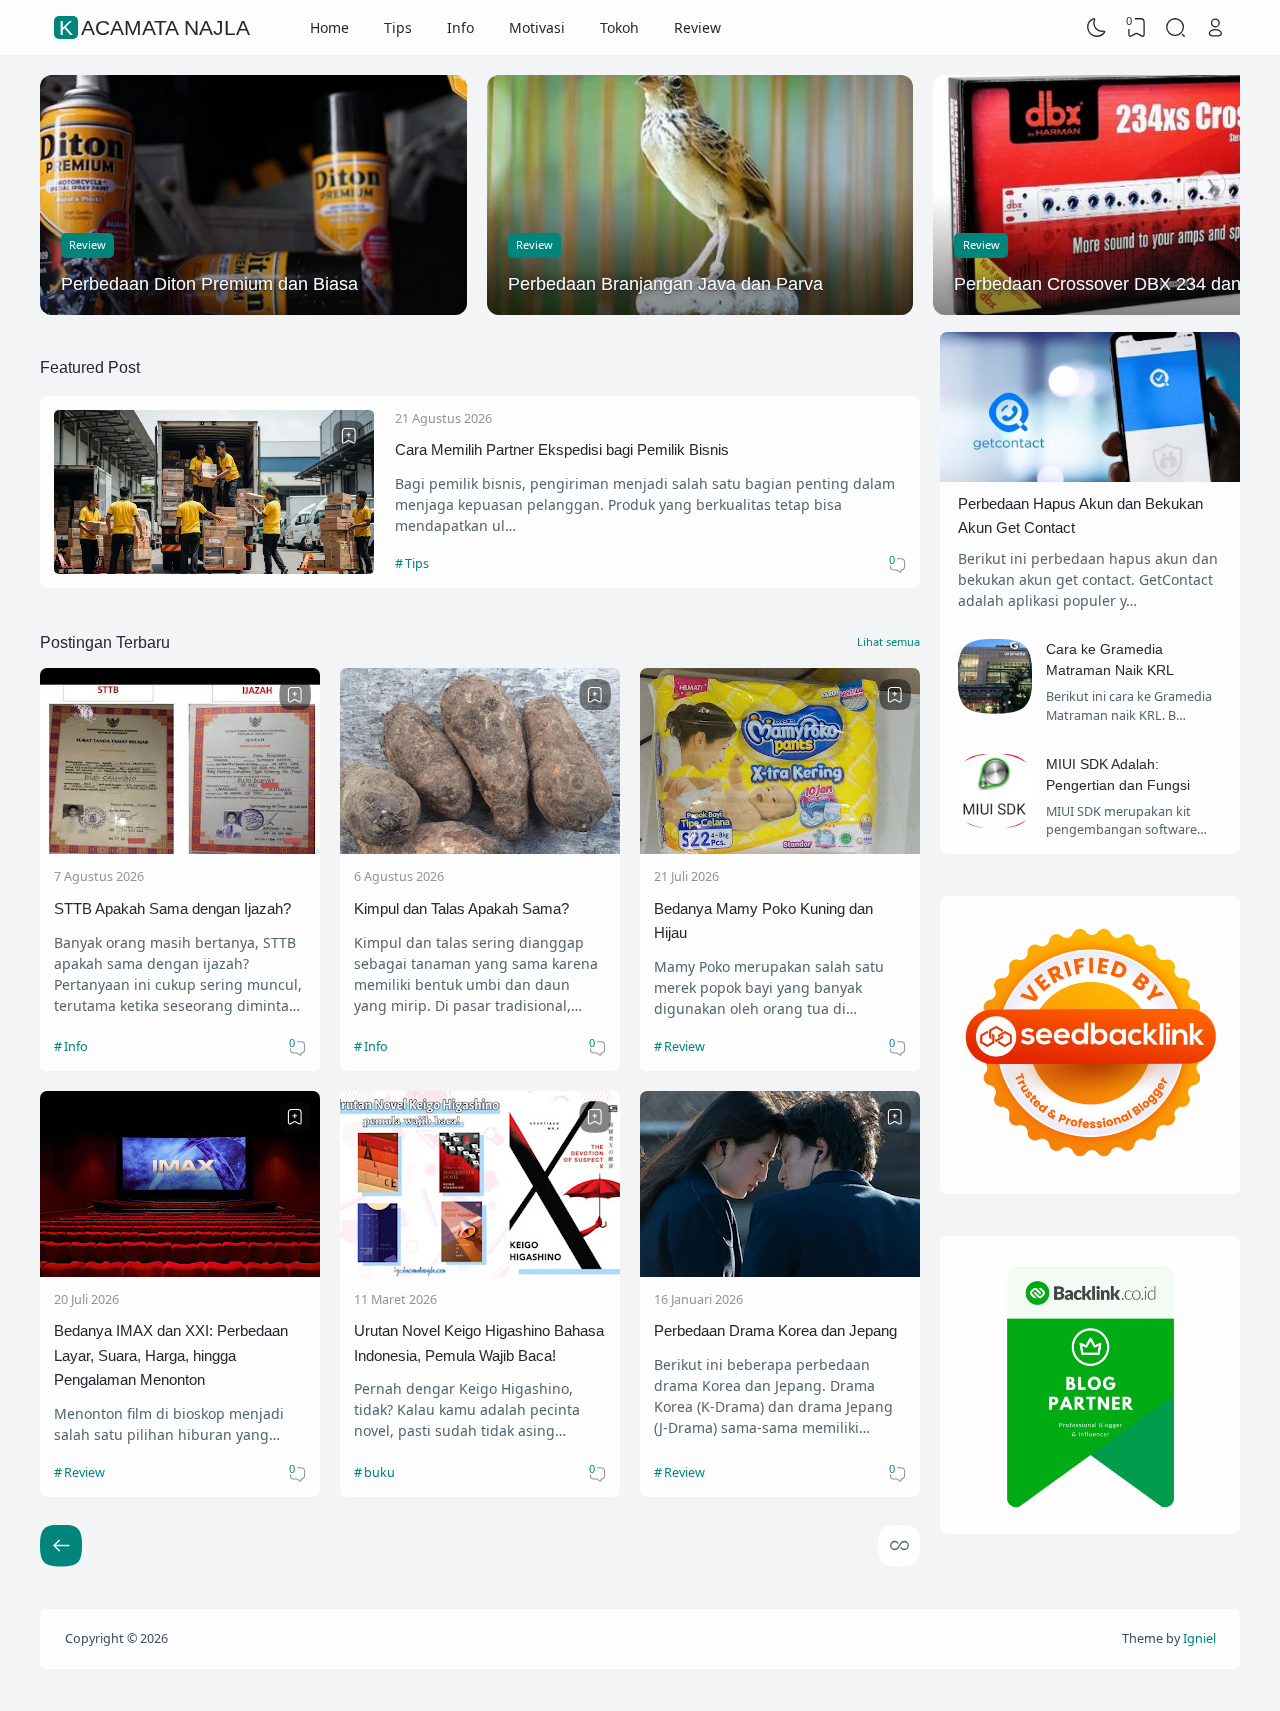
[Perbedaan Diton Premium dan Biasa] (253, 195)
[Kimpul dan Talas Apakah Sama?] (480, 848)
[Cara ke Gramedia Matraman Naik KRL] (995, 708)
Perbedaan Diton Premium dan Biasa (209, 284)
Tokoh (619, 27)
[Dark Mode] (1097, 28)
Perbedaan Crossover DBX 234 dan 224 (1115, 284)
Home (329, 27)
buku (379, 1472)
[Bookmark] (349, 436)
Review (697, 27)
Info (460, 27)
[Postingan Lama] (61, 1546)
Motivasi (537, 27)
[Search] (1176, 28)
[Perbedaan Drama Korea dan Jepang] (780, 1271)
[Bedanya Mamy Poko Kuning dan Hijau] (780, 848)
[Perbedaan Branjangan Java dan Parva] (700, 195)
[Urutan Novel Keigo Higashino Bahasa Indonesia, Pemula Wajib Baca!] (480, 1271)
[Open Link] (1215, 28)
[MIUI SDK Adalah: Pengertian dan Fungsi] (995, 822)
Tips (398, 27)
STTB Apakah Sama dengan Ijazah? (172, 908)
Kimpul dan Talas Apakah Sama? (461, 908)
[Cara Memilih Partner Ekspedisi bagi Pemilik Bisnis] (214, 568)
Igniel (1199, 1638)
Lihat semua (888, 641)
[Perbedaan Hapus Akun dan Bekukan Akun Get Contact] (1090, 476)
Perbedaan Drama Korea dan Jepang (775, 1330)
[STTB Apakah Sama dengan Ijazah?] (180, 848)
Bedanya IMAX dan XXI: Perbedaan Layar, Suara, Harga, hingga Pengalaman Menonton (171, 1355)
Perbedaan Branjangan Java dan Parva (665, 284)
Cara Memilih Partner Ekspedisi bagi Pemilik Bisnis (562, 449)
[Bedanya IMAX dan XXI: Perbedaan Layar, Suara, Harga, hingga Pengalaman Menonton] (180, 1271)
